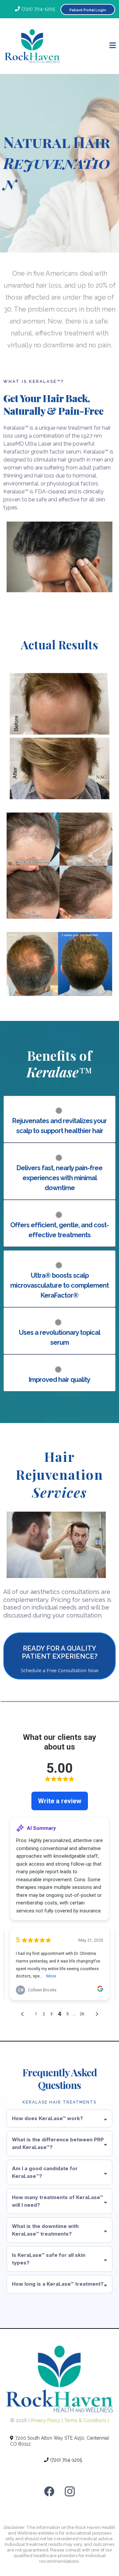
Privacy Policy (46, 2420)
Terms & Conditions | (86, 2420)
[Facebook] (49, 2491)
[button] (113, 46)
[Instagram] (70, 2491)
